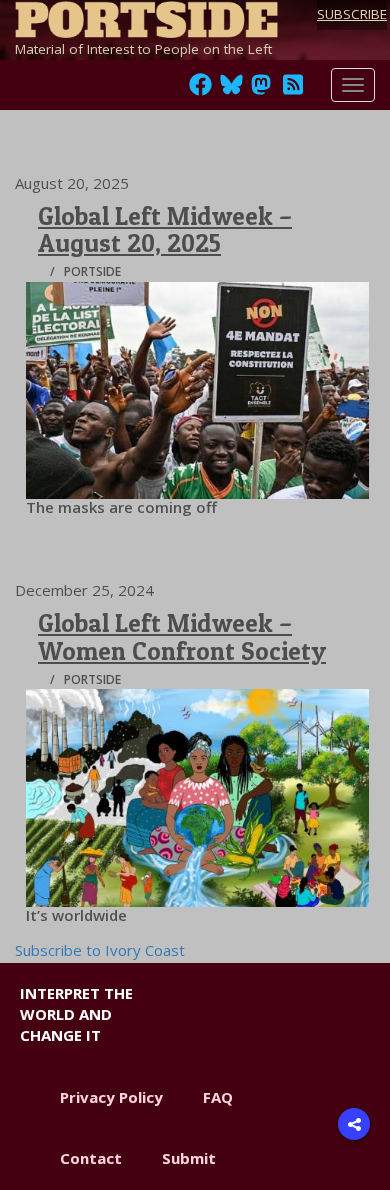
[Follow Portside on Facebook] (200, 90)
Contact (91, 1158)
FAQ (218, 1097)
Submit (189, 1158)
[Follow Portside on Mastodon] (261, 90)
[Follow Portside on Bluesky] (233, 90)
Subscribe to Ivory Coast (100, 950)
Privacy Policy (111, 1097)
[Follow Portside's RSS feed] (293, 90)
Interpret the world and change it (76, 1014)
